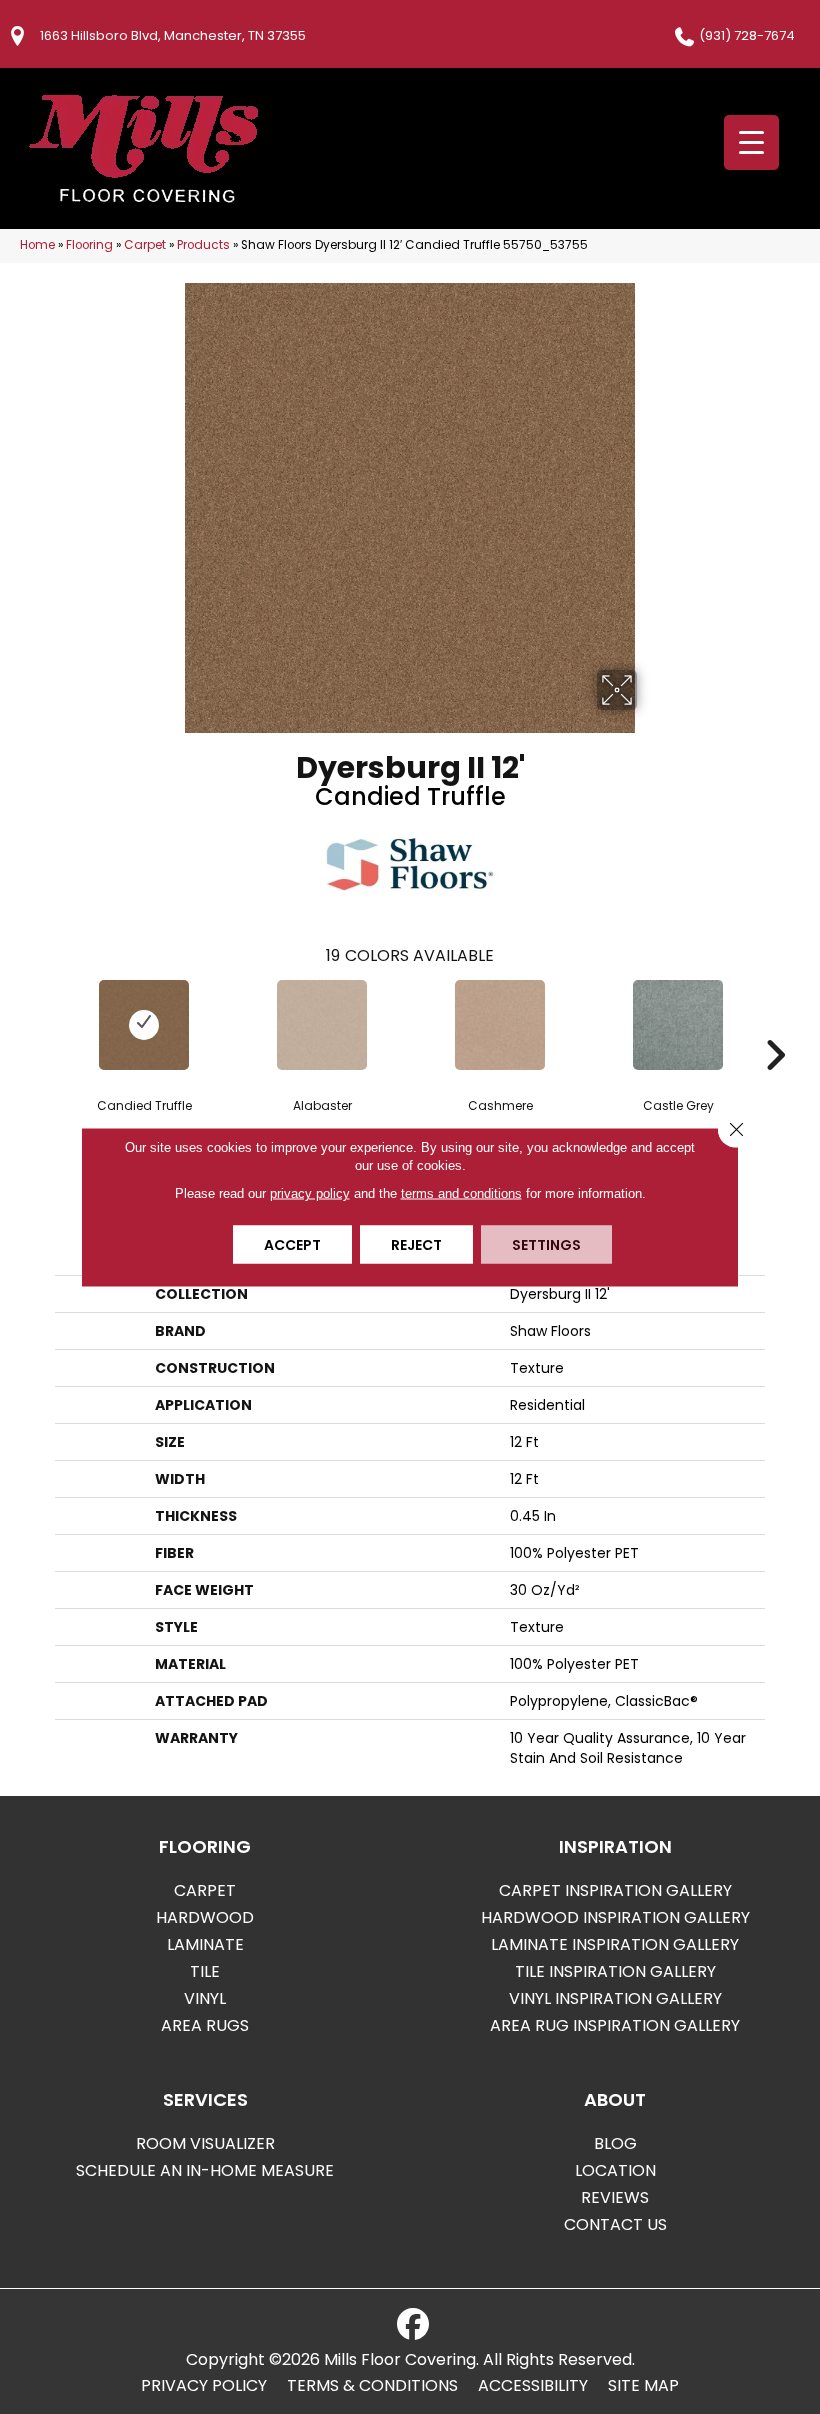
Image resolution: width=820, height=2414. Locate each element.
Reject (416, 1245)
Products (203, 245)
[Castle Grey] (678, 1025)
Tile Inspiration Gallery (615, 1971)
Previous (45, 1025)
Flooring (89, 245)
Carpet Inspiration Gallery (615, 1890)
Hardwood (205, 1917)
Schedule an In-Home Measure (205, 2170)
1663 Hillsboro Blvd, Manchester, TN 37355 (173, 35)
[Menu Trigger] (751, 142)
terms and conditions (461, 1193)
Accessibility (533, 2386)
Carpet (145, 245)
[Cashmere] (500, 1025)
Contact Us (615, 2224)
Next (775, 1025)
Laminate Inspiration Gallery (615, 1944)
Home (37, 245)
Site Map (643, 2386)
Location (615, 2170)
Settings (546, 1245)
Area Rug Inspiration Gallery (615, 2025)
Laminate (205, 1944)
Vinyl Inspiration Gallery (615, 1998)
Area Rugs (205, 2025)
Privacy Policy (204, 2386)
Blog (615, 2143)
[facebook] (413, 2325)
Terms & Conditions (372, 2386)
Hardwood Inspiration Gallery (615, 1917)
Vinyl (205, 1998)
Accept (292, 1245)
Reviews (615, 2197)
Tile (205, 1971)
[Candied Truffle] (144, 1025)
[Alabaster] (322, 1025)
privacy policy (310, 1193)
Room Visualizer (205, 2143)
